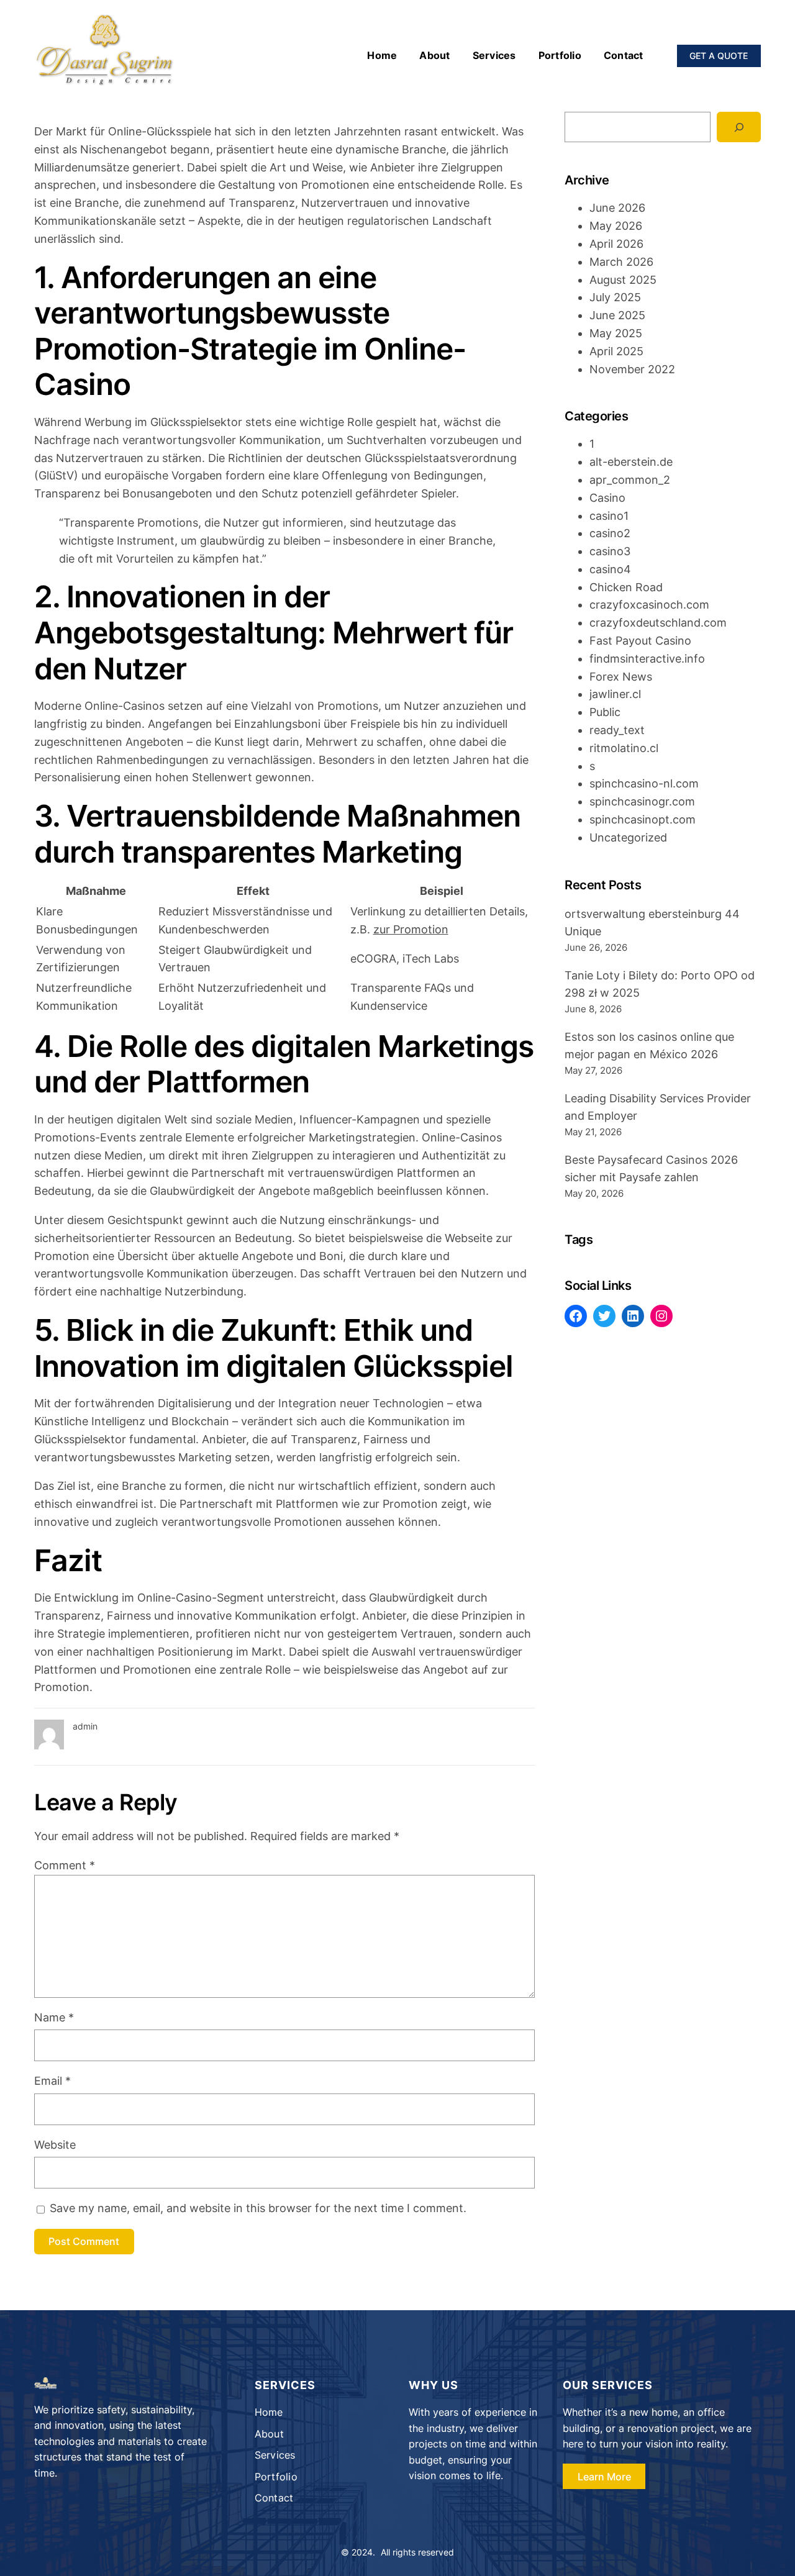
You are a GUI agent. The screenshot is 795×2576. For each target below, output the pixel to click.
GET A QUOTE (719, 56)
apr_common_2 (630, 480)
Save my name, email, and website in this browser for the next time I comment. (258, 2208)
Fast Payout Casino (640, 641)
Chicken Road (626, 587)
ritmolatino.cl (624, 748)
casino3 (610, 551)
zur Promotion (411, 929)
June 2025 (617, 315)
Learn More (604, 2477)
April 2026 (616, 244)
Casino (607, 498)
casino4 (610, 569)
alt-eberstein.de (631, 462)
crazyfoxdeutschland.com (658, 623)
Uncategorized (628, 837)
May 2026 (616, 226)
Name (54, 2017)
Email (52, 2081)
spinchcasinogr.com (642, 801)
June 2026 (617, 208)
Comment (65, 1865)
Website (55, 2145)
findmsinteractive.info (647, 659)
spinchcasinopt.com (643, 819)
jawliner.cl (615, 694)
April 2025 (616, 351)
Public (605, 712)
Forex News (621, 677)
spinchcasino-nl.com (644, 783)
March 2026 (621, 262)
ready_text (617, 730)
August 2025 (623, 280)
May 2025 (616, 333)
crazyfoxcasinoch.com (649, 605)
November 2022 (632, 369)
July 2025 (615, 297)
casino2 (610, 533)
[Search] (739, 127)
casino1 (609, 516)
